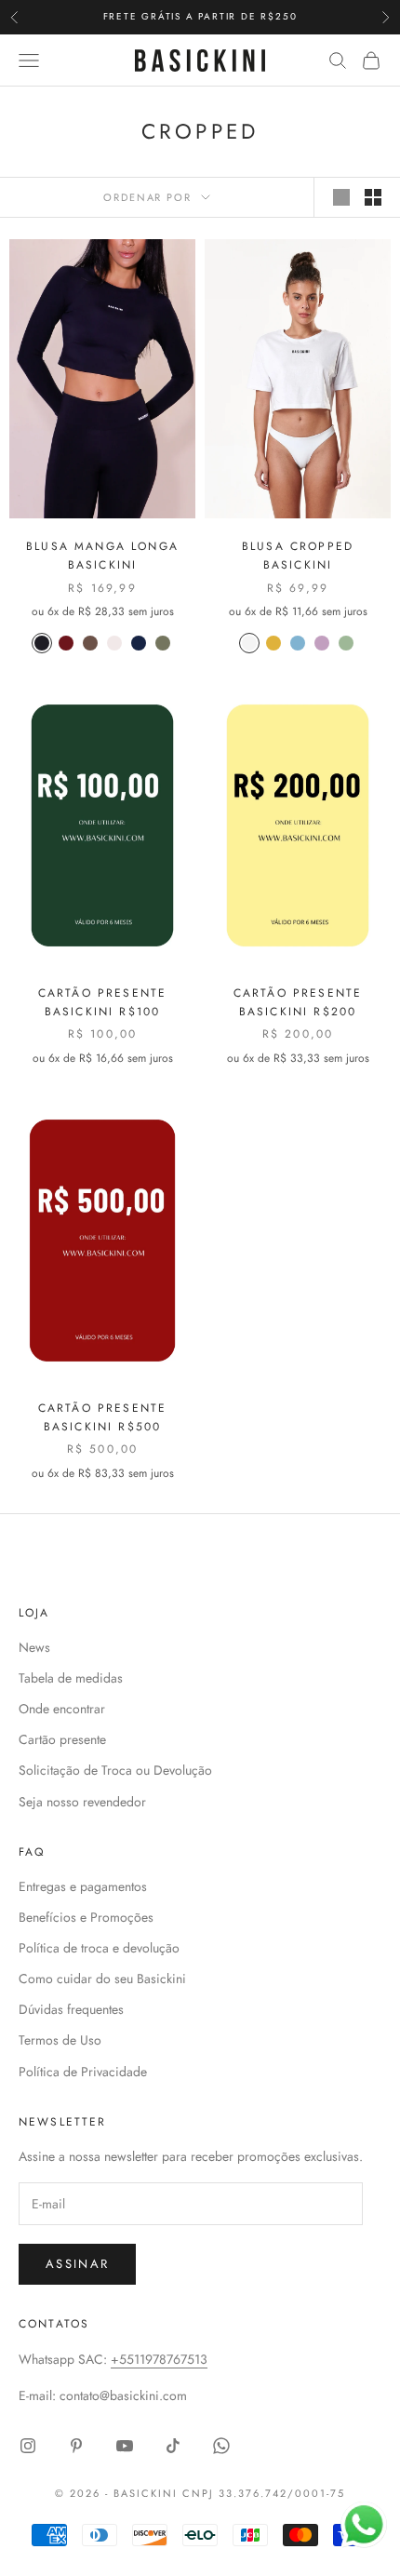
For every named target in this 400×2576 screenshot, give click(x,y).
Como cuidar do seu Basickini (102, 1979)
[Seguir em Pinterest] (76, 2446)
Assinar (77, 2264)
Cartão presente (62, 1739)
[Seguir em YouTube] (125, 2446)
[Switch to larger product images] (341, 197)
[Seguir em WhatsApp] (221, 2446)
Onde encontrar (62, 1709)
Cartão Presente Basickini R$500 (102, 1417)
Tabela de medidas (71, 1678)
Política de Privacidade (83, 2072)
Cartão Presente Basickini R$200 (298, 1002)
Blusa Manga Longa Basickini (102, 556)
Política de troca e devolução (99, 1948)
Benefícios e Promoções (86, 1917)
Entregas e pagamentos (83, 1886)
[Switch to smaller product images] (373, 197)
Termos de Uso (60, 2040)
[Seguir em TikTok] (173, 2446)
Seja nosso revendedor (82, 1802)
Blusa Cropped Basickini (298, 556)
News (34, 1647)
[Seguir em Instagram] (28, 2446)
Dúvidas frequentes (71, 2009)
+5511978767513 (159, 2359)
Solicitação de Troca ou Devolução (115, 1770)
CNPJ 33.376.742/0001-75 (264, 2493)
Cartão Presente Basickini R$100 (102, 1002)
